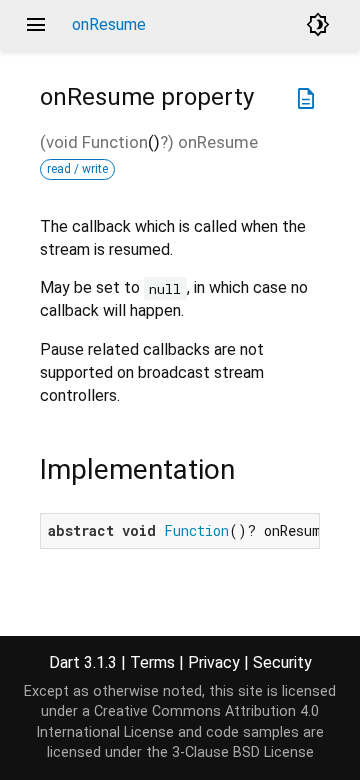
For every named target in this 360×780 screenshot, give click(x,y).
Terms (152, 662)
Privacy (214, 662)
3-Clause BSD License (243, 752)
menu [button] (36, 25)
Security (282, 662)
